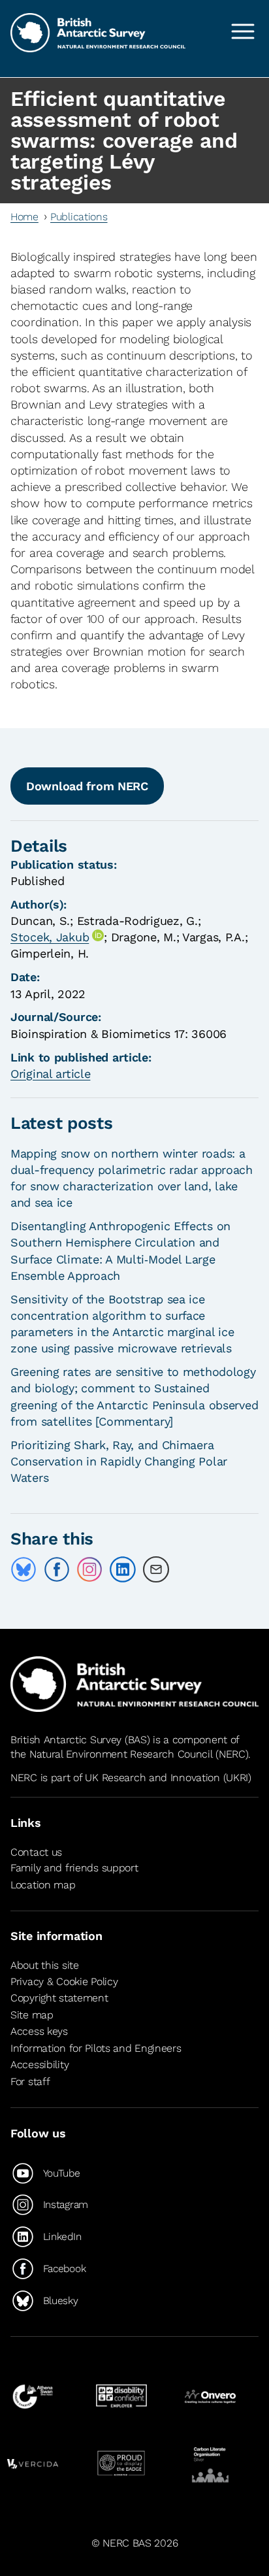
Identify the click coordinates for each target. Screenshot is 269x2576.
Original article (50, 1074)
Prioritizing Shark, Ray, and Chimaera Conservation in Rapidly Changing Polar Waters (119, 1461)
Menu (243, 31)
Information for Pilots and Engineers (96, 2048)
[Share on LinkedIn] (123, 1569)
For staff (30, 2082)
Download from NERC (87, 786)
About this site (45, 1965)
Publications (79, 217)
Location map (43, 1885)
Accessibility (40, 2065)
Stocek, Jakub (50, 937)
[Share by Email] (156, 1569)
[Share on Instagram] (89, 1569)
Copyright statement (59, 1998)
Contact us (36, 1852)
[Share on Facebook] (57, 1569)
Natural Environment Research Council (121, 1754)
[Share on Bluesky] (24, 1569)
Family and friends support (74, 1868)
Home (24, 217)
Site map (32, 2015)
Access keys (39, 2031)
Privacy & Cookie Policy (64, 1982)
